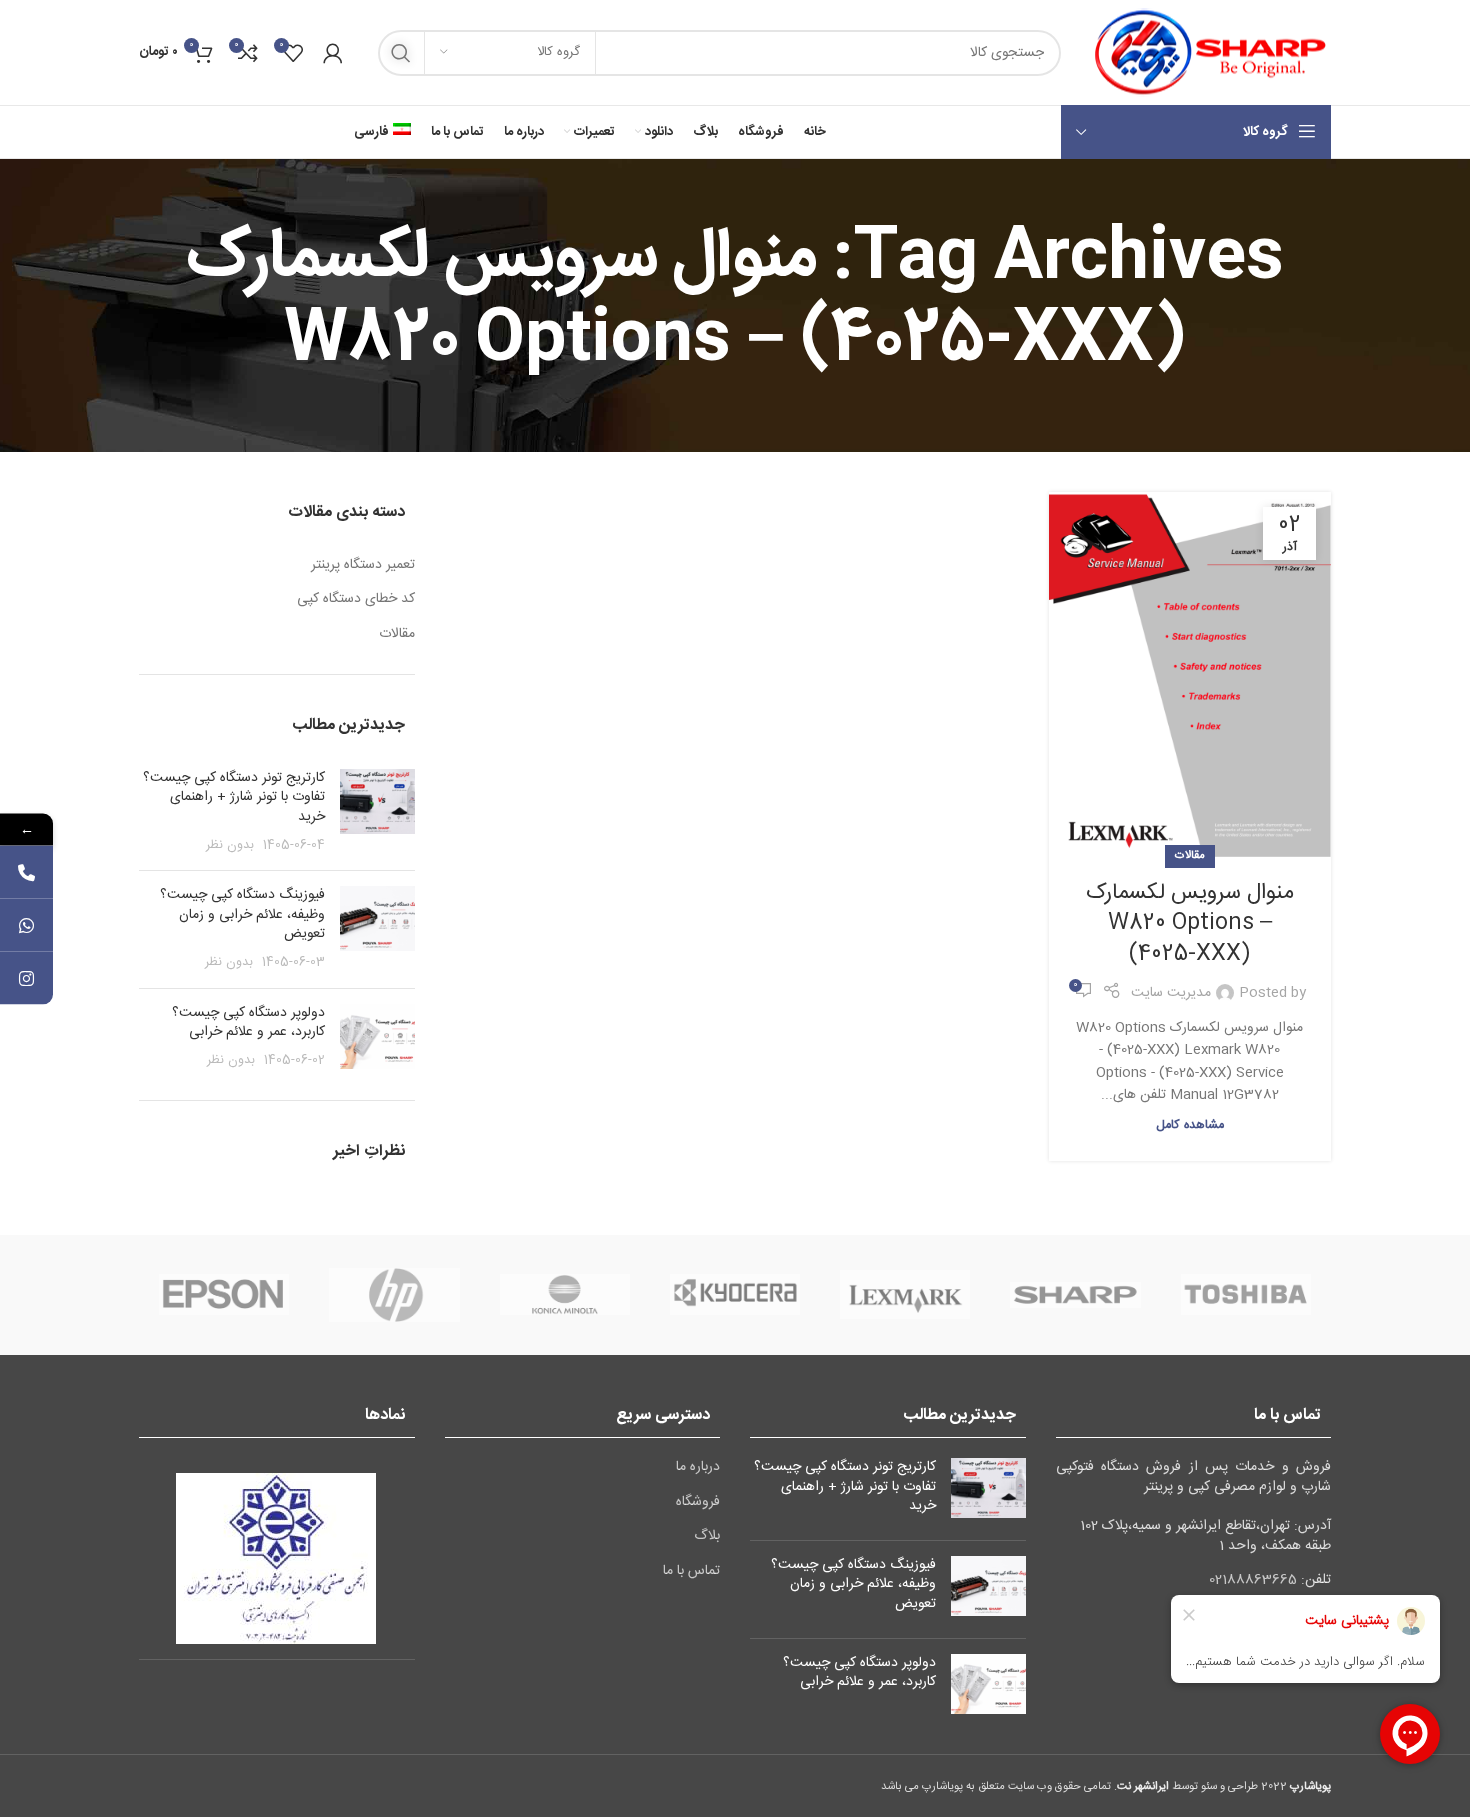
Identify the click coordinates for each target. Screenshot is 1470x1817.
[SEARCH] (401, 53)
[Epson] (224, 1295)
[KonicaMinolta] (565, 1295)
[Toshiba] (1246, 1295)
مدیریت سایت (1171, 993)
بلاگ (707, 1537)
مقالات (1190, 855)
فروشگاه (698, 1503)
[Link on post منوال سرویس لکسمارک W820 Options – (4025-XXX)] (1190, 674)
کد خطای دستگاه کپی (356, 600)
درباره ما (698, 1468)
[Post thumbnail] (377, 812)
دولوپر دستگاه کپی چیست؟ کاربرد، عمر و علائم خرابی (248, 1023)
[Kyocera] (735, 1295)
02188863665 (1253, 1580)
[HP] (394, 1295)
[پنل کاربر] (333, 53)
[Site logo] (1206, 53)
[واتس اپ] (26, 924)
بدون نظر (230, 845)
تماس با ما (691, 1572)
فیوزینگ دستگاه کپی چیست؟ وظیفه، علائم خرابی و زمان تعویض (242, 914)
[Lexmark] (905, 1295)
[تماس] (26, 871)
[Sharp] (1075, 1295)
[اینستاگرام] (26, 977)
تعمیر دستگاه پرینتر (363, 566)
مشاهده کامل (1190, 1125)
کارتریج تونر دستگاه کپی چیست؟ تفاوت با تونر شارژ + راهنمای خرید (234, 797)
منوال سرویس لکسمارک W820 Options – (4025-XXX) (1190, 924)
